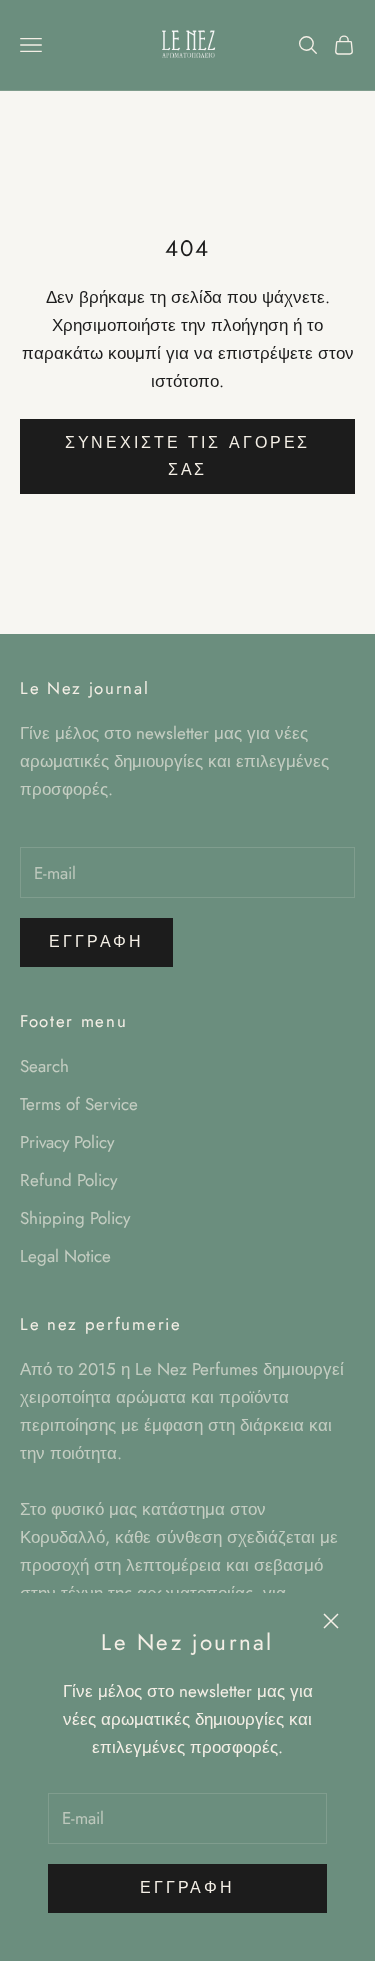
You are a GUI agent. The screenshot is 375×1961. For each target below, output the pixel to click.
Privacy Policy (67, 1142)
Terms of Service (79, 1104)
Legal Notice (65, 1256)
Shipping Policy (75, 1218)
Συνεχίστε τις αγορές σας (188, 455)
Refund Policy (68, 1180)
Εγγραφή (187, 1887)
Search (44, 1066)
